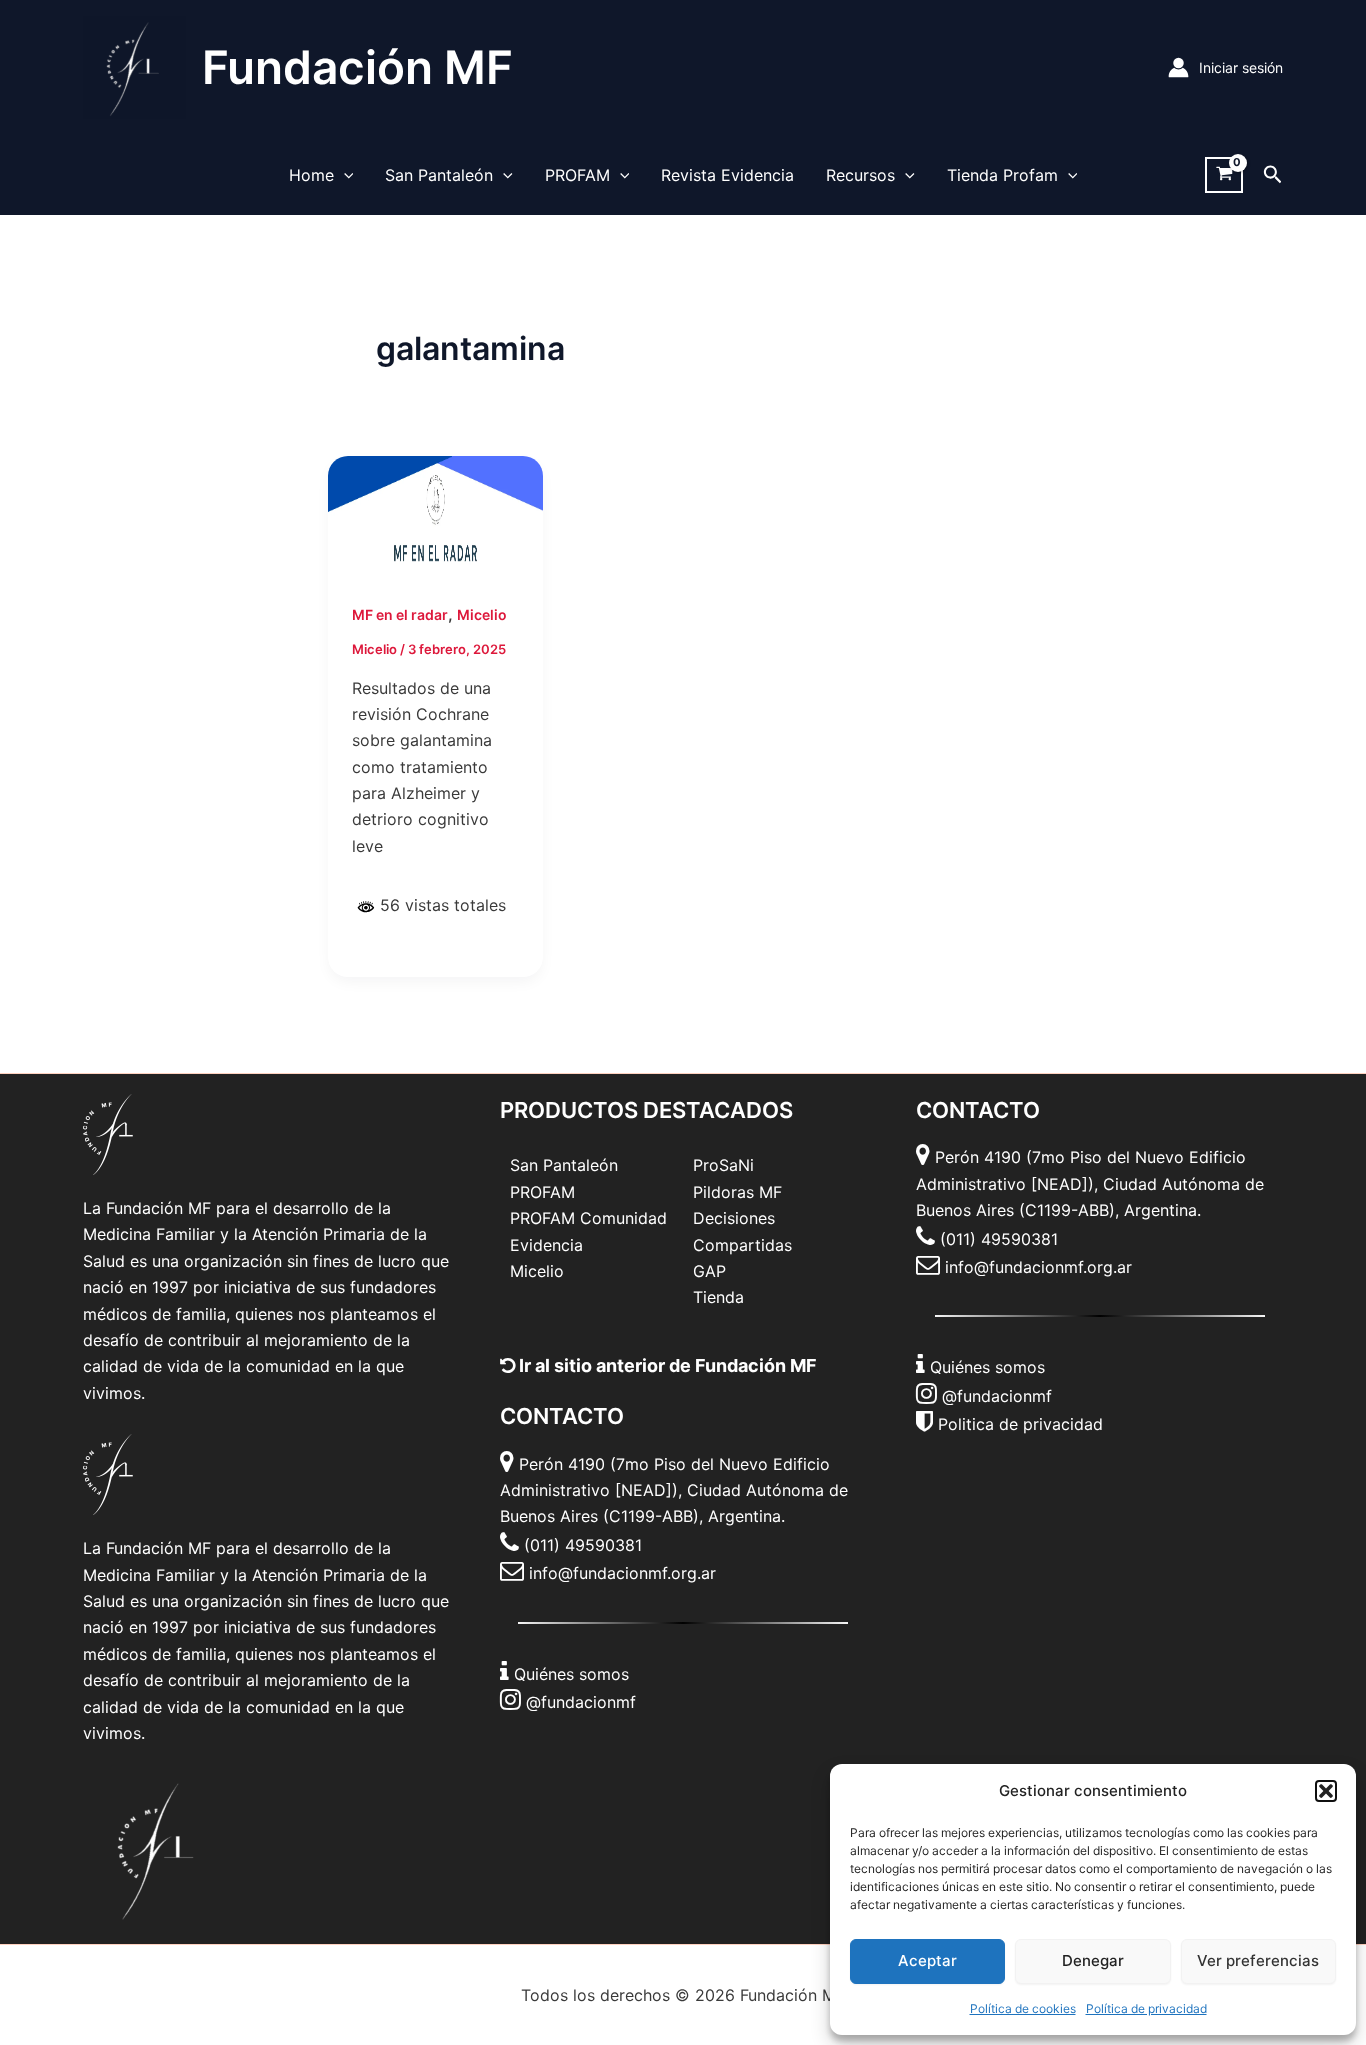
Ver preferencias (1258, 1960)
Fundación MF (357, 67)
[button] (1326, 1791)
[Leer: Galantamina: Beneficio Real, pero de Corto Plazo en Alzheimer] (435, 515)
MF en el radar (400, 614)
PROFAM (577, 175)
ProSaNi (723, 1165)
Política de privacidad (1146, 2008)
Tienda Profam (1002, 175)
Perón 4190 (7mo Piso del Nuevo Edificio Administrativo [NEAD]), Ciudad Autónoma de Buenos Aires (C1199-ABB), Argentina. (674, 1490)
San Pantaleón (439, 175)
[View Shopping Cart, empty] (1224, 175)
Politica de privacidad (1020, 1424)
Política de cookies (1023, 2008)
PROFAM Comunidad (588, 1218)
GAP (709, 1271)
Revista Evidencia (727, 175)
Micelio (482, 614)
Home (311, 175)
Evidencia (546, 1245)
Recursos (860, 175)
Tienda (718, 1297)
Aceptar (927, 1960)
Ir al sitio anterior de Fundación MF (666, 1365)
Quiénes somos (571, 1674)
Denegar (1093, 1960)
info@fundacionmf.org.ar (622, 1573)
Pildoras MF (737, 1192)
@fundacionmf (581, 1702)
